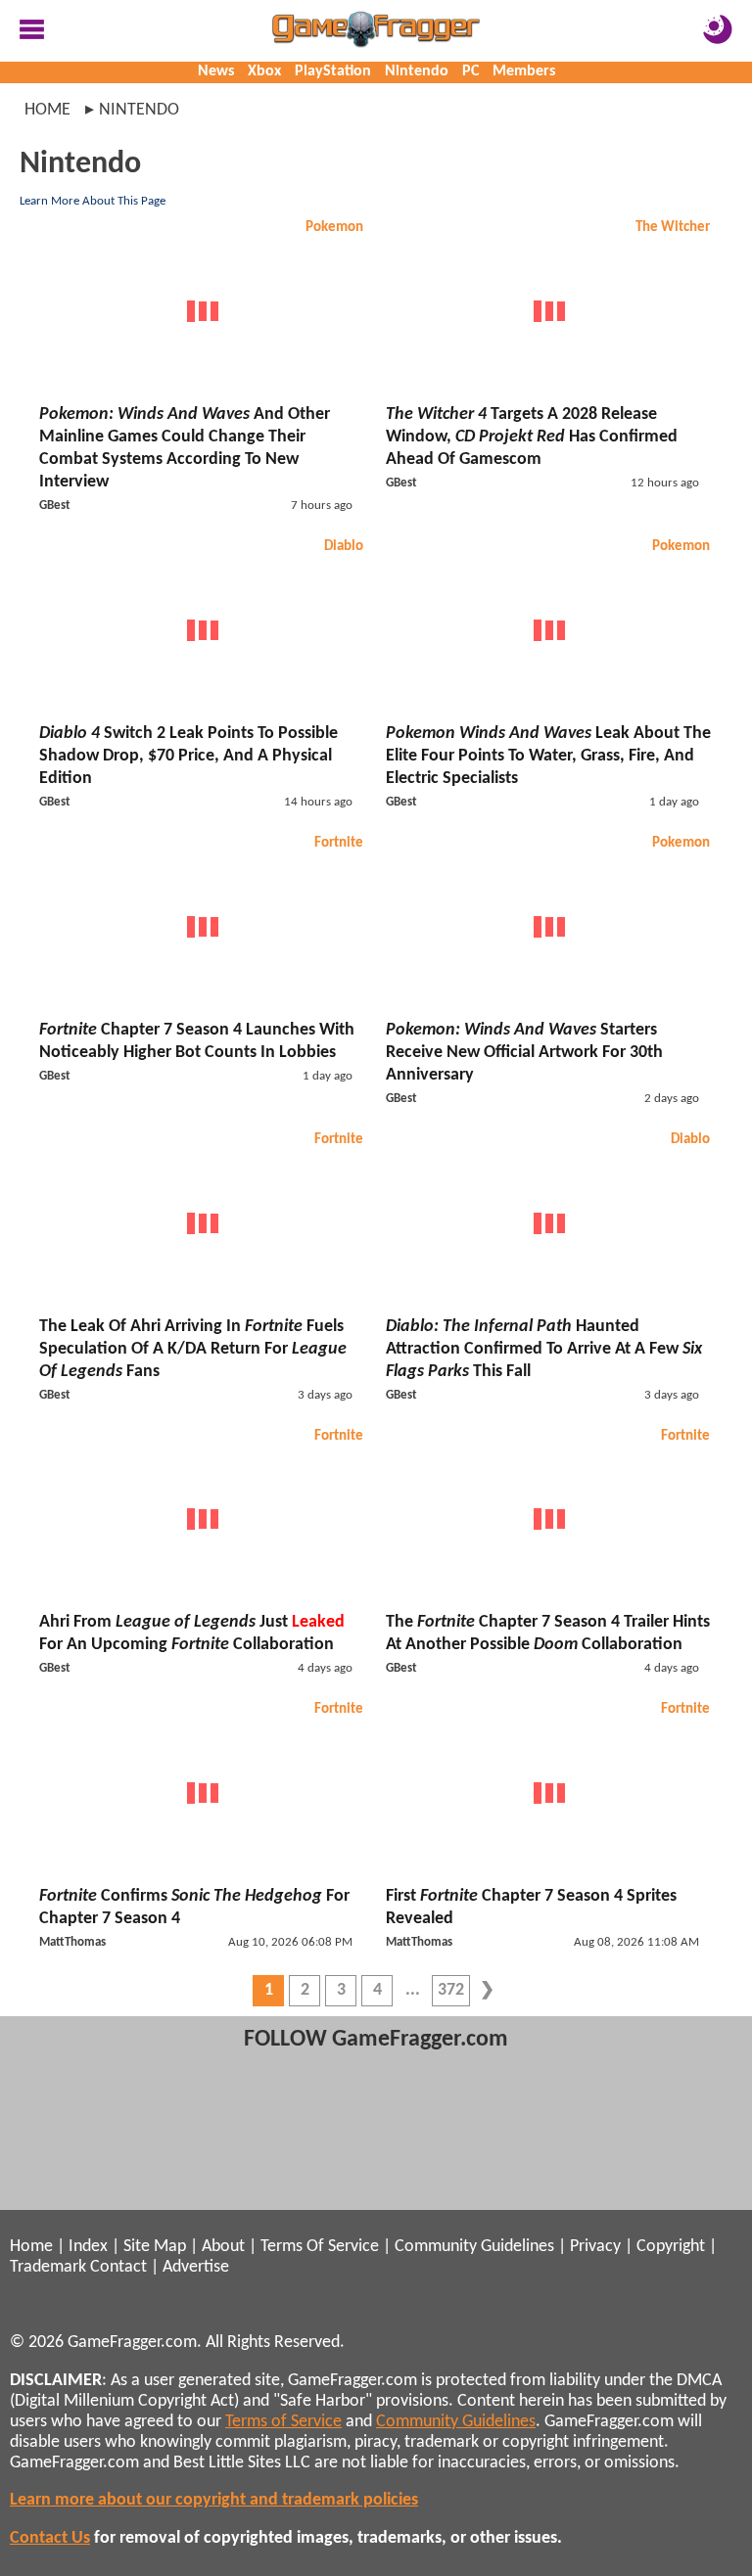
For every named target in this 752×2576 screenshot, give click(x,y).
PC (470, 71)
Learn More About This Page (93, 201)
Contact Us (50, 2538)
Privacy (595, 2247)
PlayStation (333, 71)
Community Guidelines (474, 2247)
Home (47, 110)
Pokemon (334, 228)
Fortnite (339, 843)
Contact (118, 2267)
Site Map (155, 2247)
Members (524, 71)
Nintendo (417, 71)
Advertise (196, 2267)
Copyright (671, 2247)
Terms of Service (283, 2422)
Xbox (264, 71)
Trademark (48, 2267)
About (223, 2247)
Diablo (344, 547)
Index (88, 2247)
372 (451, 1990)
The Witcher (673, 228)
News (216, 71)
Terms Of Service (320, 2247)
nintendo (139, 110)
